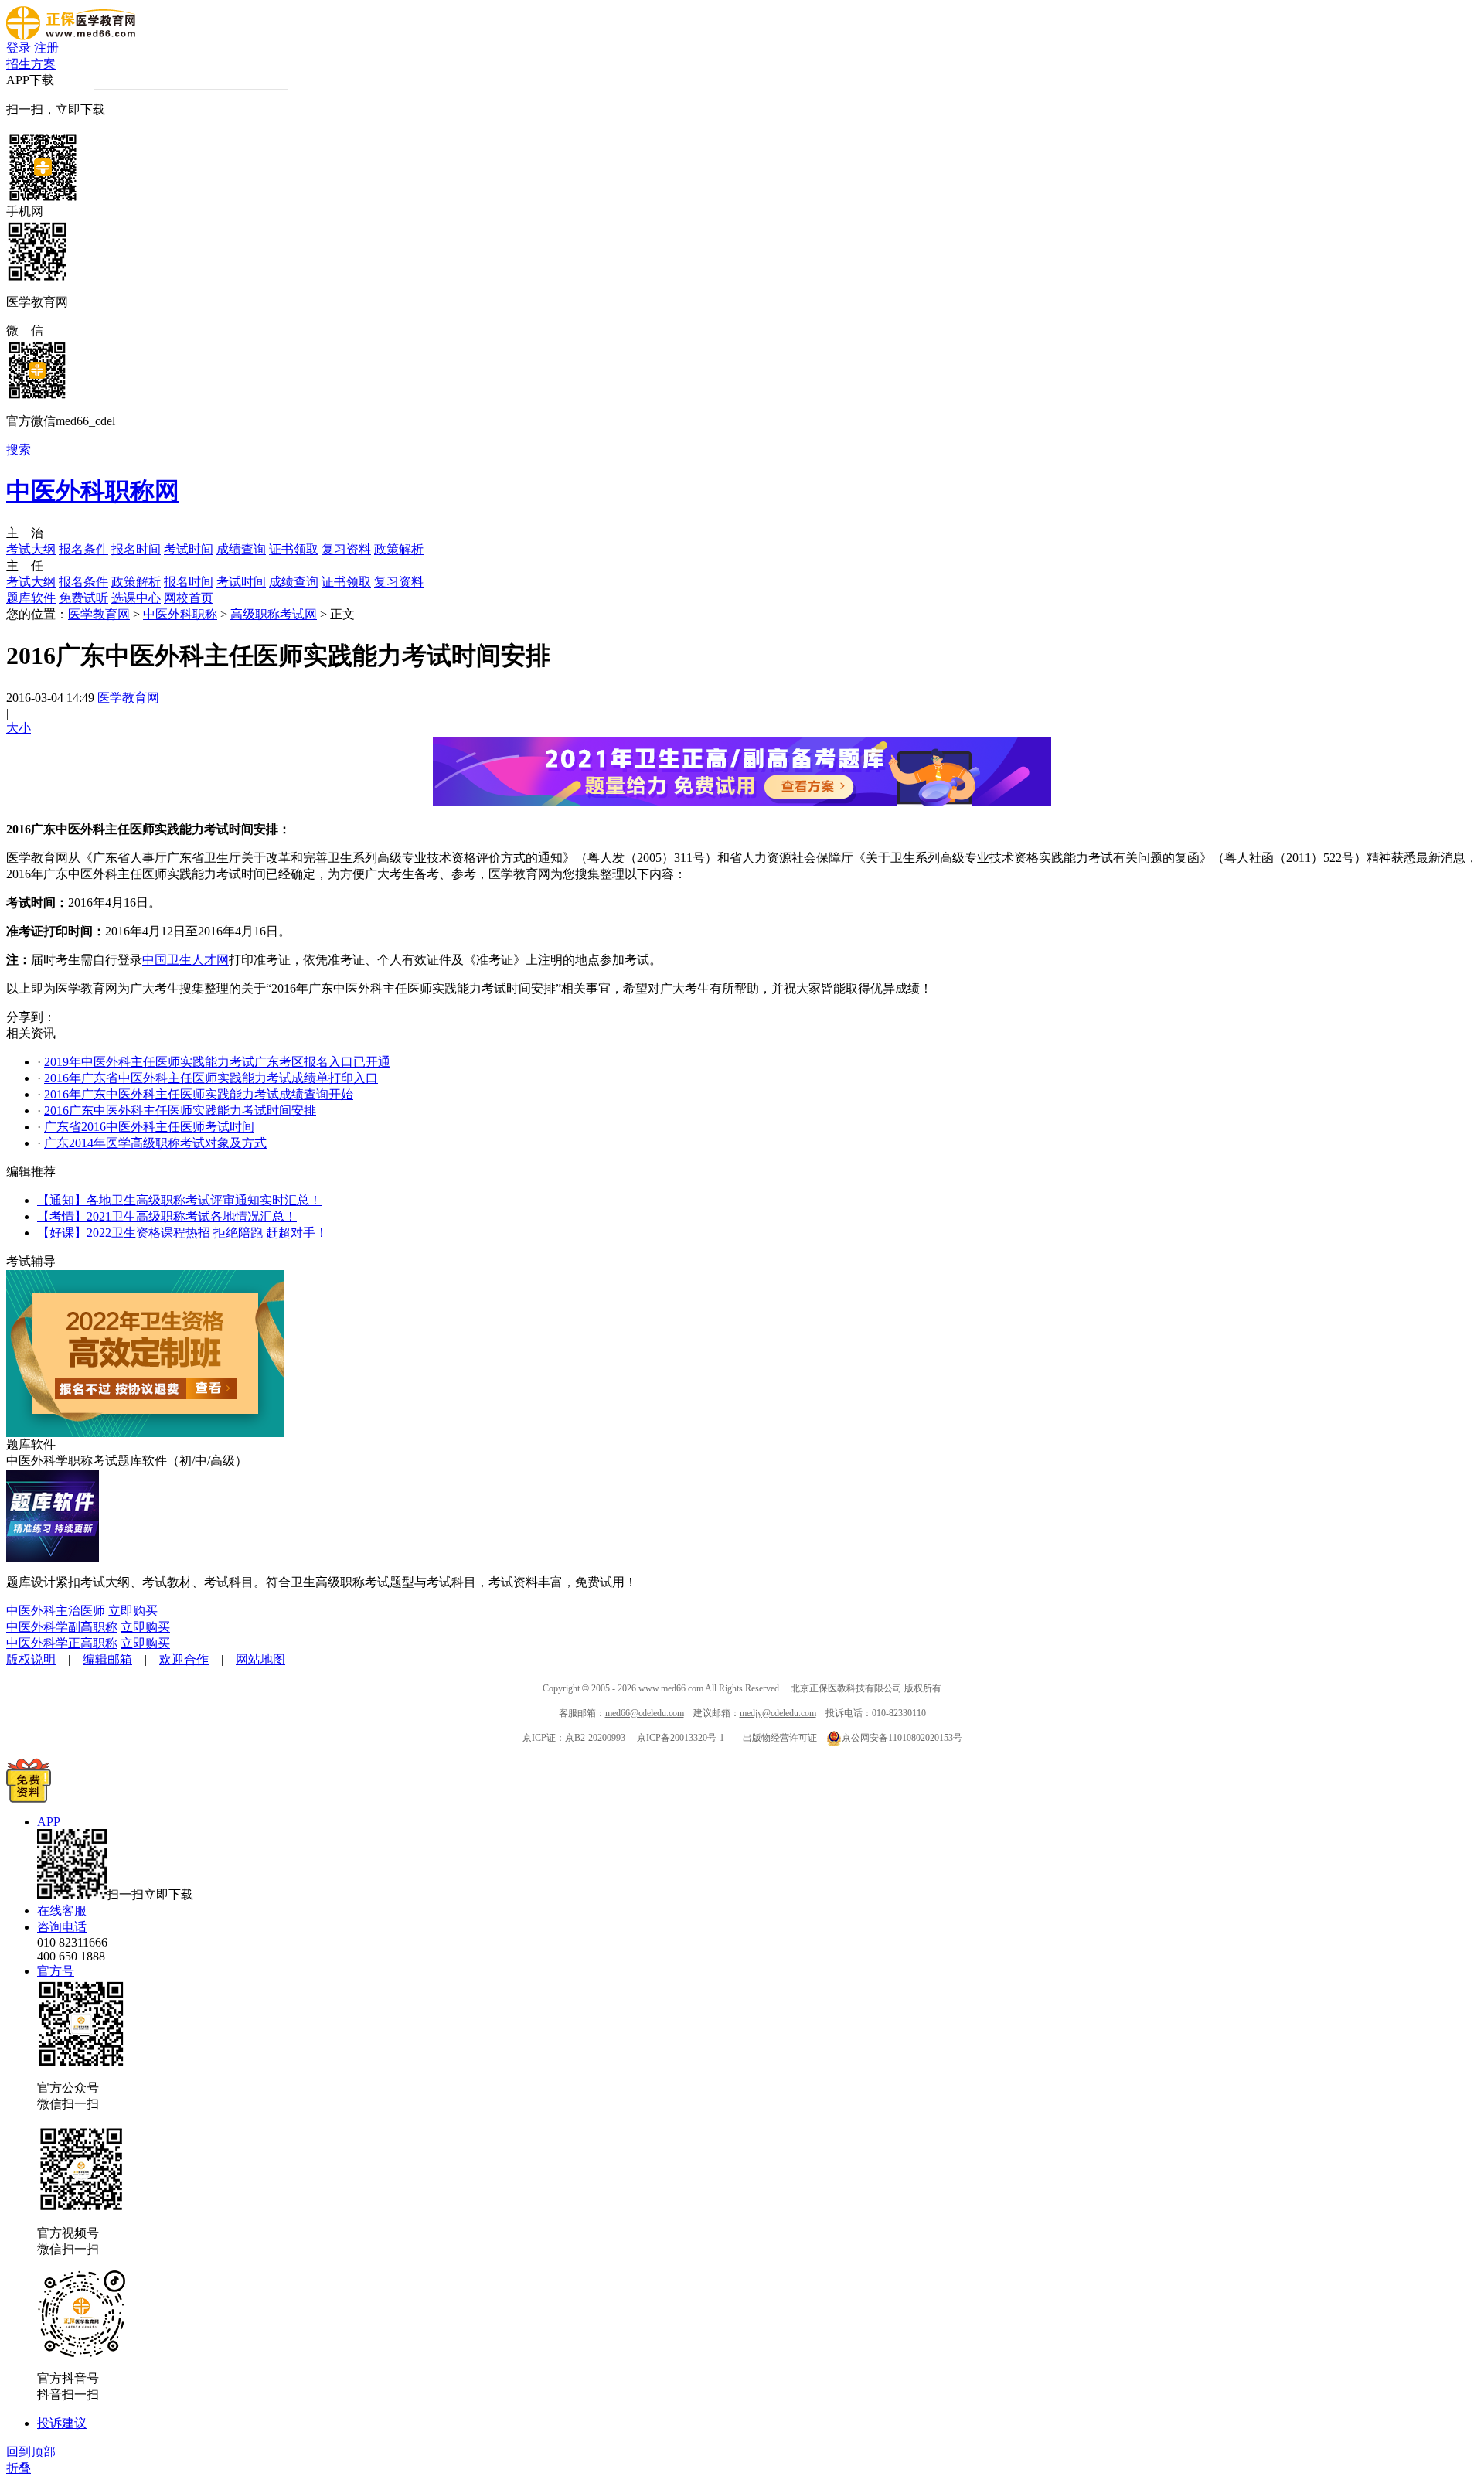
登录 (19, 48)
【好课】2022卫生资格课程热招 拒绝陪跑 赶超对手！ (182, 1233)
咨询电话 (62, 1927)
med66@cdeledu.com (645, 1713)
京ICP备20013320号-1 (681, 1738)
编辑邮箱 (107, 1659)
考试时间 (189, 549)
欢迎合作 (184, 1659)
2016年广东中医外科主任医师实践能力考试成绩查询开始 (199, 1094)
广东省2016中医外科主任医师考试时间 (149, 1127)
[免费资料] (29, 1798)
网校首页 (189, 598)
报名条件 (83, 549)
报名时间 (136, 549)
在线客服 (62, 1911)
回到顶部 (31, 2452)
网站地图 (260, 1659)
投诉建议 (62, 2423)
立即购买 (133, 1611)
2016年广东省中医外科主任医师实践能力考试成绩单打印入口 (211, 1078)
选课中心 (136, 598)
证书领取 (294, 549)
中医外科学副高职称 (62, 1627)
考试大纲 (31, 549)
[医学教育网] (71, 36)
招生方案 (31, 64)
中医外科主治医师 (56, 1611)
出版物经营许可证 (780, 1738)
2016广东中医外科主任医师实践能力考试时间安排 (180, 1110)
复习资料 (346, 549)
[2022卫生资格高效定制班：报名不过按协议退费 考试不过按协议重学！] (145, 1433)
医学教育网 (99, 614)
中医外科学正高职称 (62, 1643)
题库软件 (31, 598)
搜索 (19, 450)
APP (49, 1822)
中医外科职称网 (93, 491)
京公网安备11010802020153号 (902, 1738)
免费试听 (83, 598)
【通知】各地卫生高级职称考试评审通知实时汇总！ (179, 1200)
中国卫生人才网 (185, 960)
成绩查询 (241, 549)
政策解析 (399, 549)
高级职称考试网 (274, 614)
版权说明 (31, 1659)
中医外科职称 (180, 614)
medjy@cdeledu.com (778, 1713)
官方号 (56, 1971)
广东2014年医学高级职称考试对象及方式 (155, 1143)
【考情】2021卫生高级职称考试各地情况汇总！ (167, 1216)
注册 (46, 48)
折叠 (19, 2468)
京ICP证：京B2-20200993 (574, 1738)
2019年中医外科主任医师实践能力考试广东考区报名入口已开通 (217, 1062)
